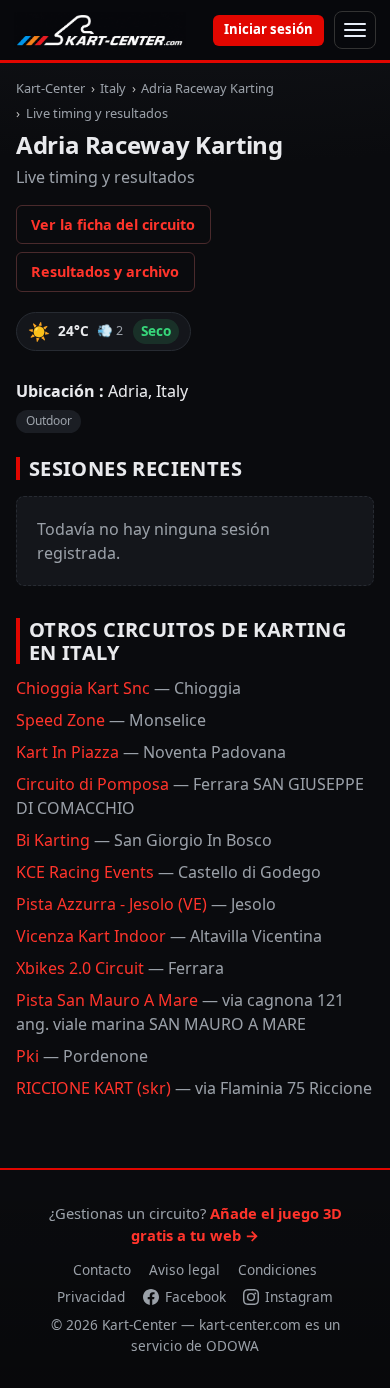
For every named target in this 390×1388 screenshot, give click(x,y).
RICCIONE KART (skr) (194, 1088)
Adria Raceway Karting (207, 88)
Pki (82, 1056)
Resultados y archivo (105, 271)
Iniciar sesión (268, 29)
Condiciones (277, 1269)
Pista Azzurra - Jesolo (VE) (146, 904)
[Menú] (355, 30)
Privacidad (91, 1296)
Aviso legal (184, 1269)
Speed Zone (111, 720)
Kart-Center (50, 88)
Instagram (299, 1296)
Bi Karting (144, 840)
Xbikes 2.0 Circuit (120, 968)
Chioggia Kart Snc (128, 688)
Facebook (195, 1296)
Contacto (102, 1269)
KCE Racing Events (168, 872)
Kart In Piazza (151, 752)
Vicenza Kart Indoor (169, 936)
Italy (113, 88)
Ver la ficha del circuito (113, 224)
